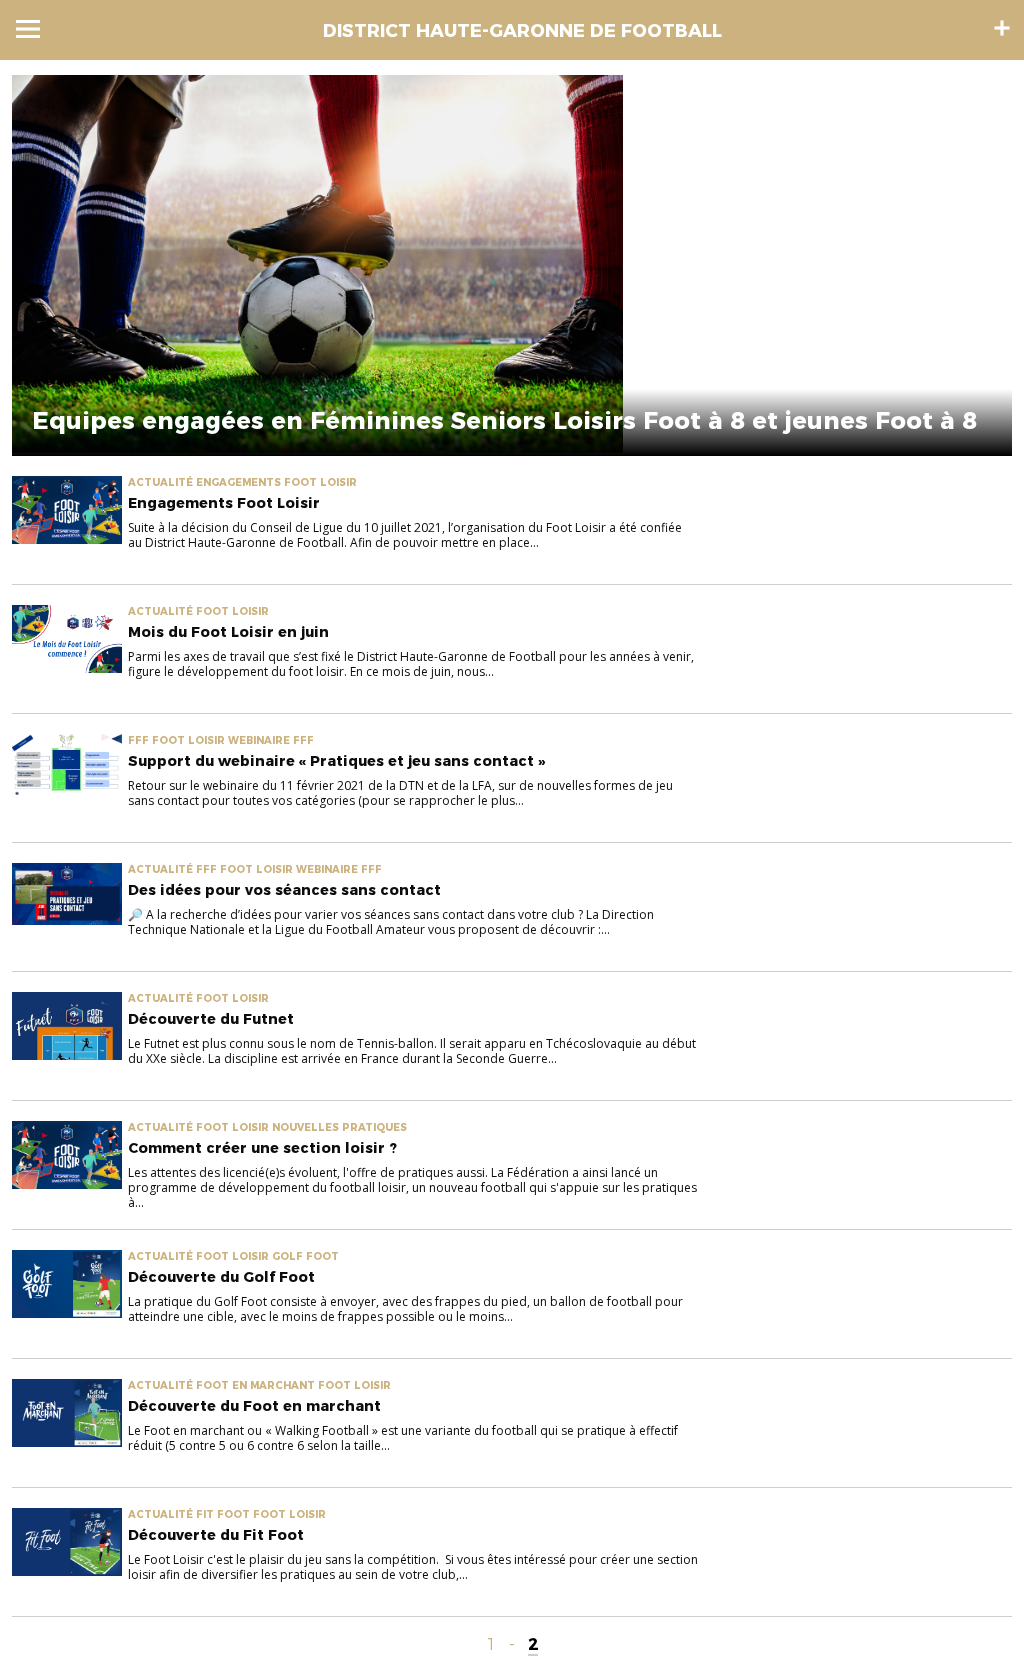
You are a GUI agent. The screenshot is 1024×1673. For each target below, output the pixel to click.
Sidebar (1002, 28)
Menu (28, 29)
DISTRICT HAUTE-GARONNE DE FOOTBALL (522, 31)
